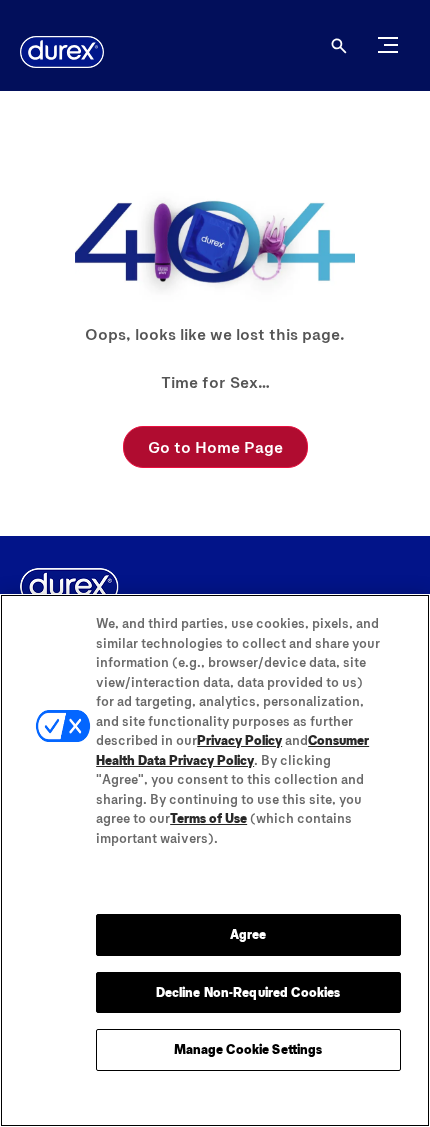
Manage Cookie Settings (248, 1049)
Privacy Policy (239, 740)
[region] (215, 860)
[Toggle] (388, 45)
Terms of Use (208, 818)
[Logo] (62, 52)
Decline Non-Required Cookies (248, 992)
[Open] (339, 46)
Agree (248, 934)
